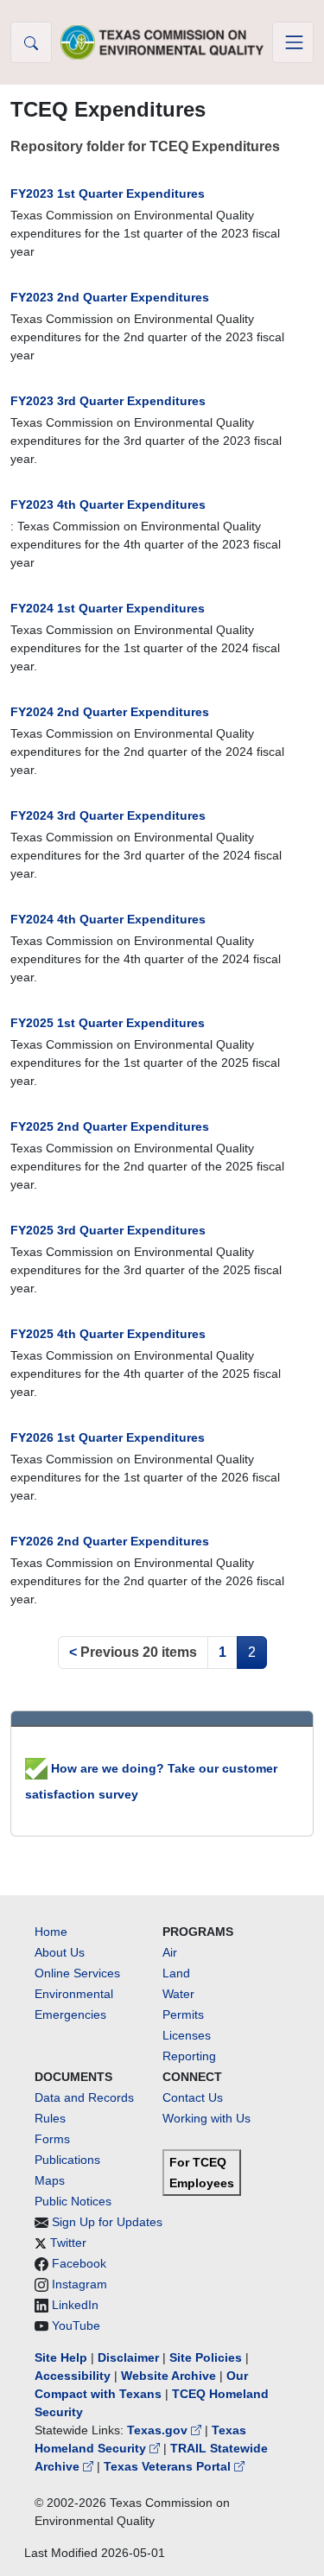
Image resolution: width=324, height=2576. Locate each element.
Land (176, 1973)
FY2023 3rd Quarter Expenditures (108, 401)
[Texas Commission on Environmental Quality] (162, 42)
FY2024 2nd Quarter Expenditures (110, 712)
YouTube (76, 2325)
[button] (31, 42)
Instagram (79, 2284)
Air (170, 1952)
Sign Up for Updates (107, 2222)
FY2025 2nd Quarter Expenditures (110, 1126)
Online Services (77, 1973)
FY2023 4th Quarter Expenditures (108, 504)
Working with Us (206, 2118)
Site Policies (206, 2357)
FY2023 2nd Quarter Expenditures (110, 297)
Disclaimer (128, 2357)
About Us (60, 1952)
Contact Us (193, 2097)
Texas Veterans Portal (169, 2466)
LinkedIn (75, 2305)
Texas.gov (159, 2430)
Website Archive (168, 2376)
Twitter (68, 2243)
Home (51, 1932)
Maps (50, 2180)
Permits (183, 2014)
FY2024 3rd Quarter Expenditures (108, 815)
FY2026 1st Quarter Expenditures (108, 1437)
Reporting (189, 2056)
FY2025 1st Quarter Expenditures (108, 1023)
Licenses (187, 2035)
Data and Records (84, 2097)
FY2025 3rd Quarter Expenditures (108, 1230)
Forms (52, 2139)
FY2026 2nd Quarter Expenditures (110, 1541)
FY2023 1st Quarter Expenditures (108, 194)
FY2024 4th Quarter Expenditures (108, 919)
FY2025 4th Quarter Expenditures (108, 1334)
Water (178, 1994)
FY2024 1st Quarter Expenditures (108, 608)
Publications (67, 2160)
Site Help (61, 2357)
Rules (50, 2118)
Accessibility (74, 2376)
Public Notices (73, 2201)
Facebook (79, 2263)
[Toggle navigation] (293, 42)
